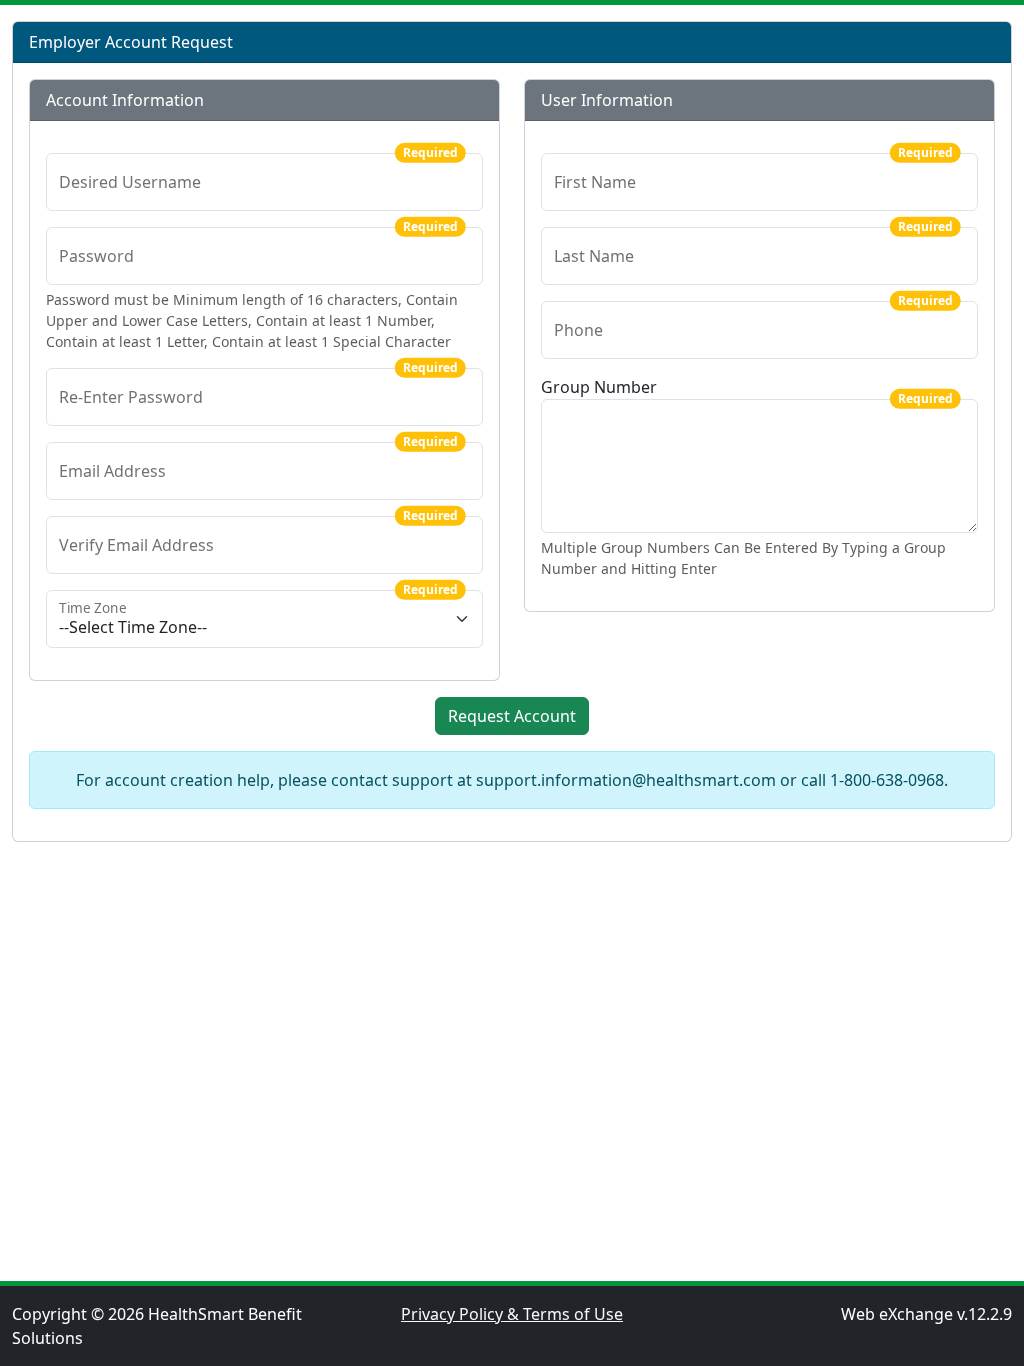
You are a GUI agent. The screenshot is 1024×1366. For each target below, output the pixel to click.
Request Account (512, 716)
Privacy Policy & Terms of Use (512, 1314)
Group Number (599, 387)
